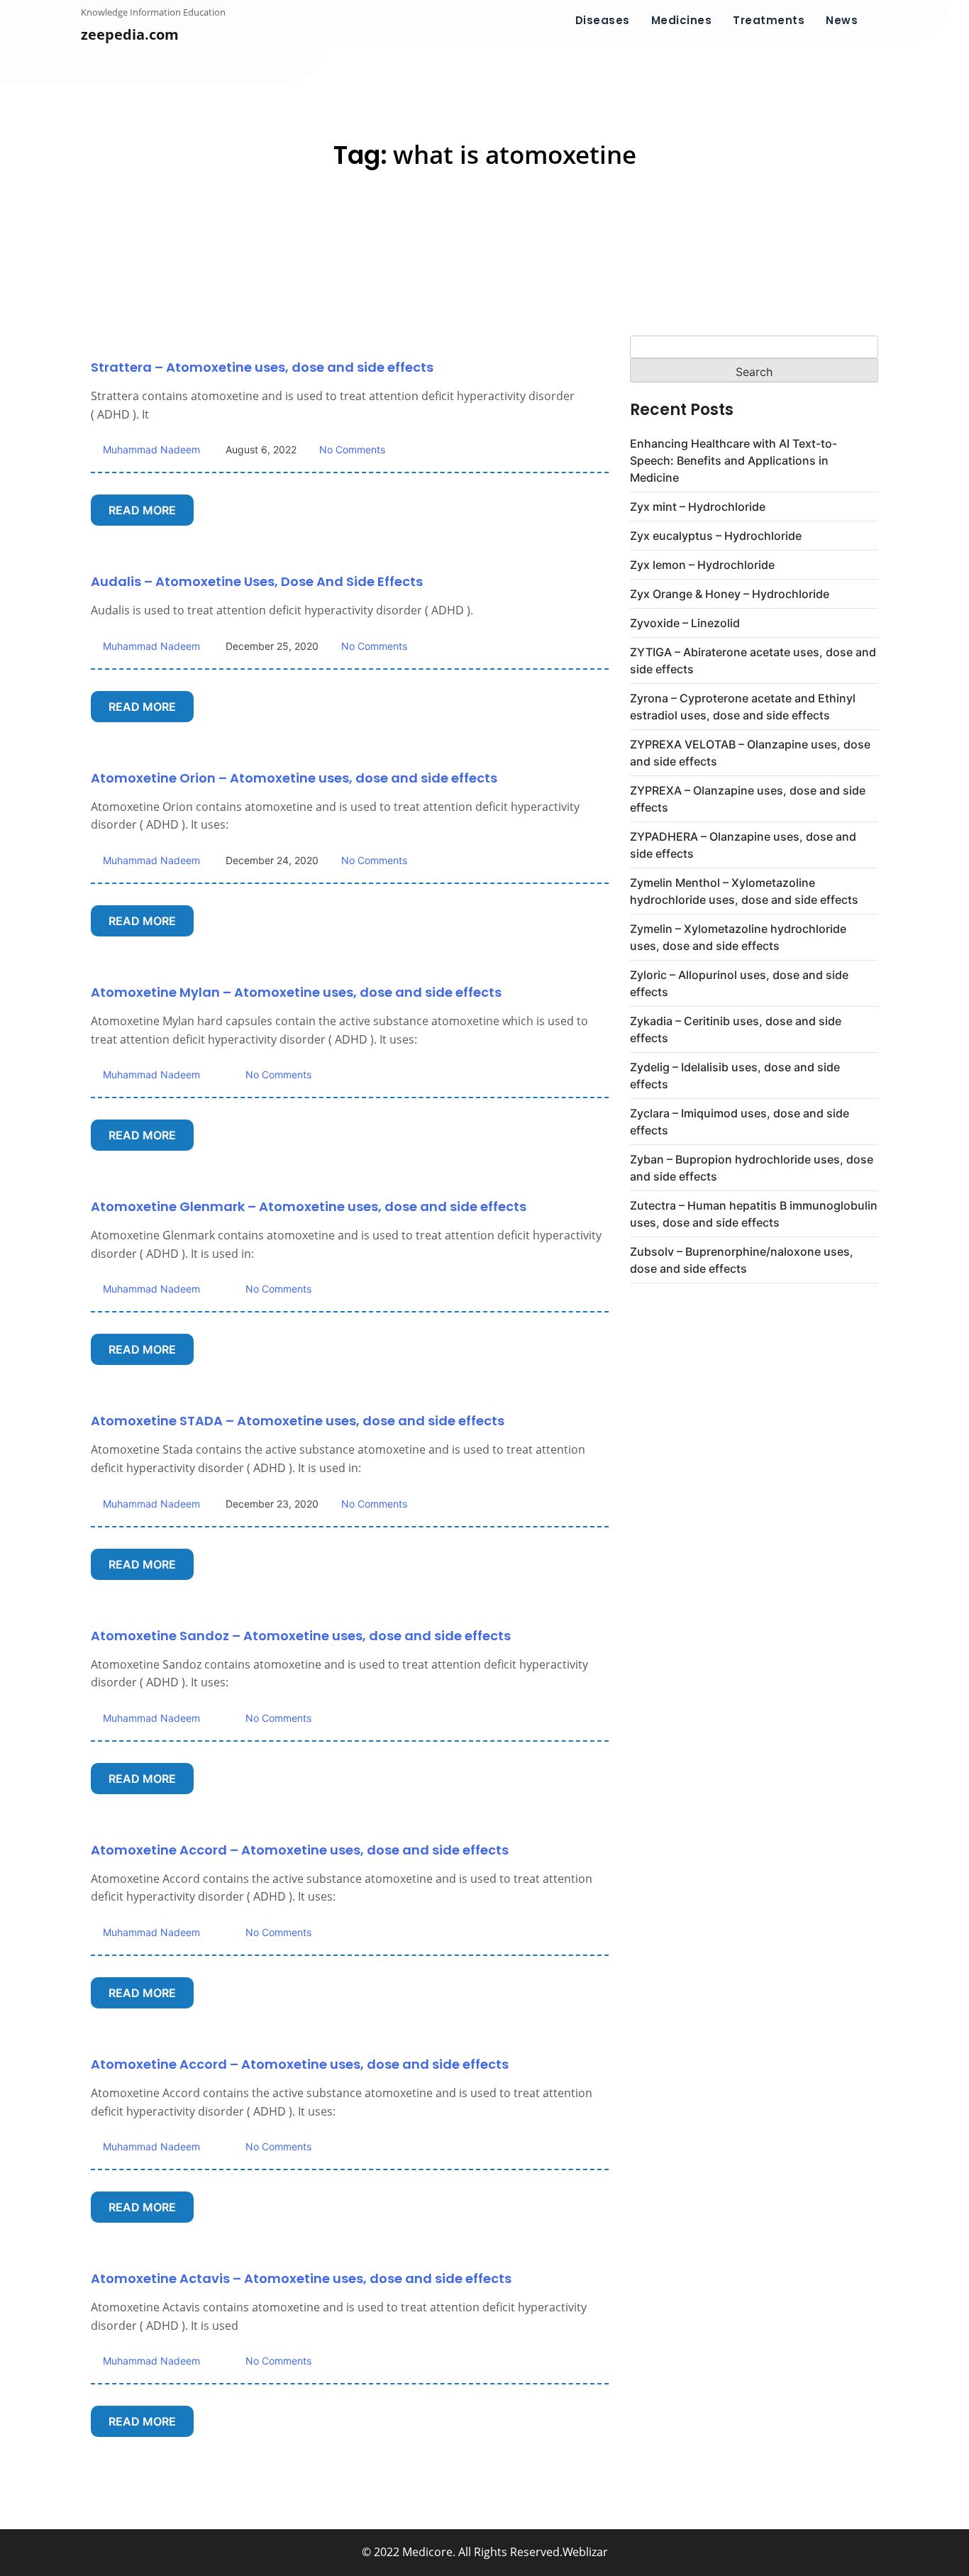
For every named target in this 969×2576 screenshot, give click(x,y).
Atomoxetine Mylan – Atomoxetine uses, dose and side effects (296, 992)
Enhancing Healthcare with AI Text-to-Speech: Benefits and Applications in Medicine (733, 460)
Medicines (682, 20)
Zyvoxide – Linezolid (685, 623)
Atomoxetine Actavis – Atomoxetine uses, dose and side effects (301, 2278)
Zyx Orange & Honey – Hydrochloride (730, 594)
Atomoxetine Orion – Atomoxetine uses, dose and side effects (294, 778)
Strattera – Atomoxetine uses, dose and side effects (262, 367)
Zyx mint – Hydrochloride (698, 507)
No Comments (352, 449)
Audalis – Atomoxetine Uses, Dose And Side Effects (257, 581)
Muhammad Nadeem (150, 449)
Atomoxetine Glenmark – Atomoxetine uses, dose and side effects (309, 1206)
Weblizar (585, 2552)
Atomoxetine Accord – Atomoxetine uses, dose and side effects (300, 1850)
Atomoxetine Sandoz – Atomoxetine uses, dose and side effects (301, 1636)
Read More (142, 510)
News (842, 20)
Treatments (769, 20)
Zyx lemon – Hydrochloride (702, 565)
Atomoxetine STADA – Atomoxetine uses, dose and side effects (298, 1421)
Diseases (603, 20)
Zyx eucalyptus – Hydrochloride (716, 536)
